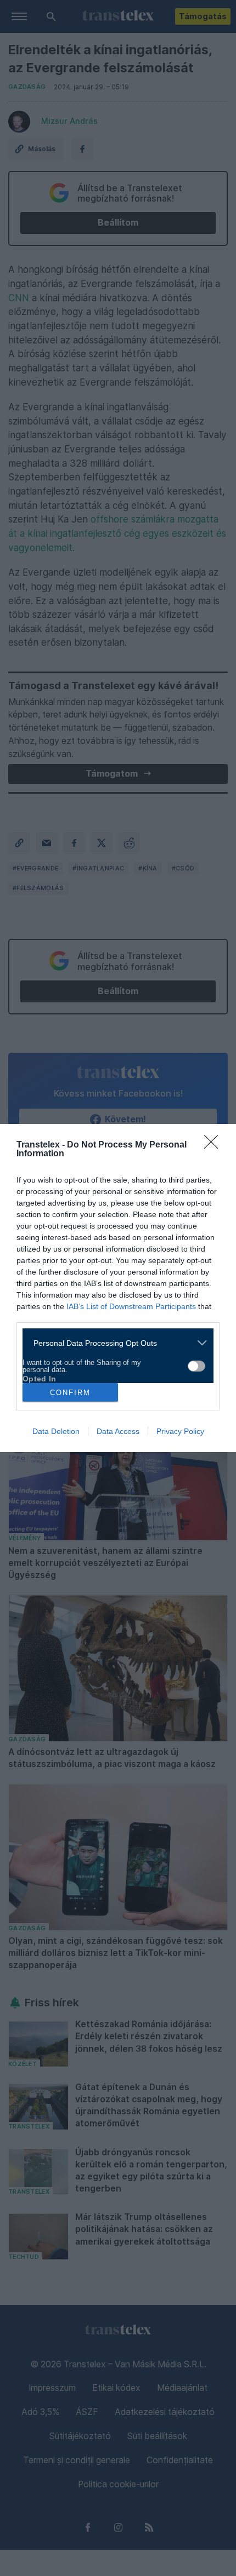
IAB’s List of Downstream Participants (131, 1306)
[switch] (196, 1366)
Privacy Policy (180, 1431)
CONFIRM (70, 1393)
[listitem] (114, 1343)
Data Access (118, 1431)
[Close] (215, 1145)
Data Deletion (56, 1431)
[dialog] (118, 1288)
